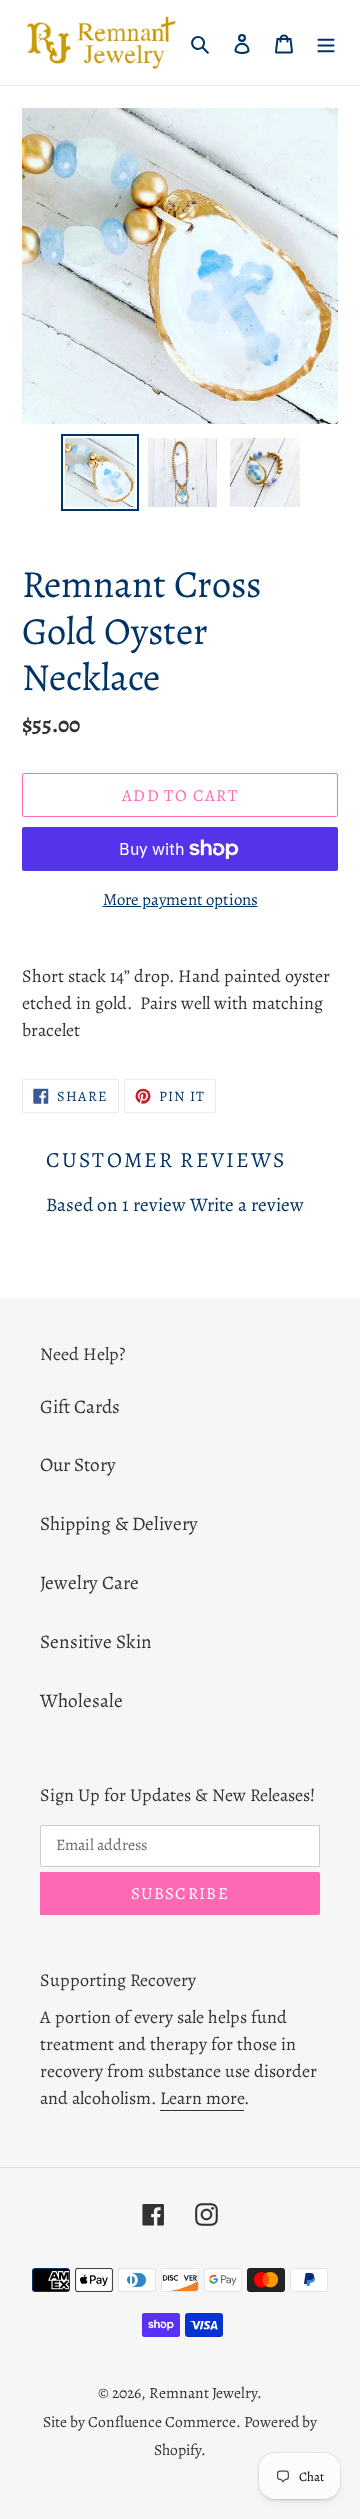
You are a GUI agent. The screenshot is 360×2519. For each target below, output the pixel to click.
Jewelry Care (89, 1582)
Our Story (78, 1464)
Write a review (247, 1204)
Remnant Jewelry (203, 2392)
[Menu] (326, 42)
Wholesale (81, 1700)
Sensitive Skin (96, 1641)
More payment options (180, 899)
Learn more (202, 2098)
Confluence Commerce (162, 2421)
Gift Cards (80, 1406)
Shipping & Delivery (119, 1523)
